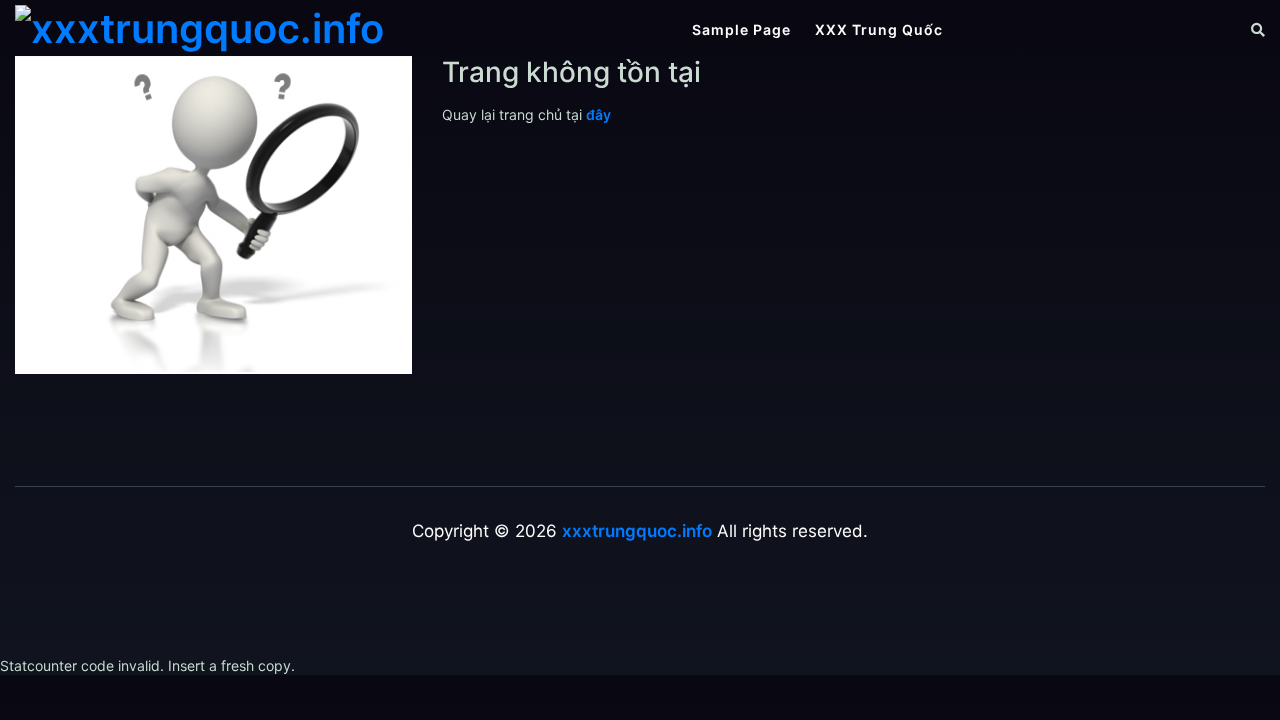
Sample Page (741, 29)
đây (598, 114)
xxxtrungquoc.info (637, 531)
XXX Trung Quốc (879, 29)
